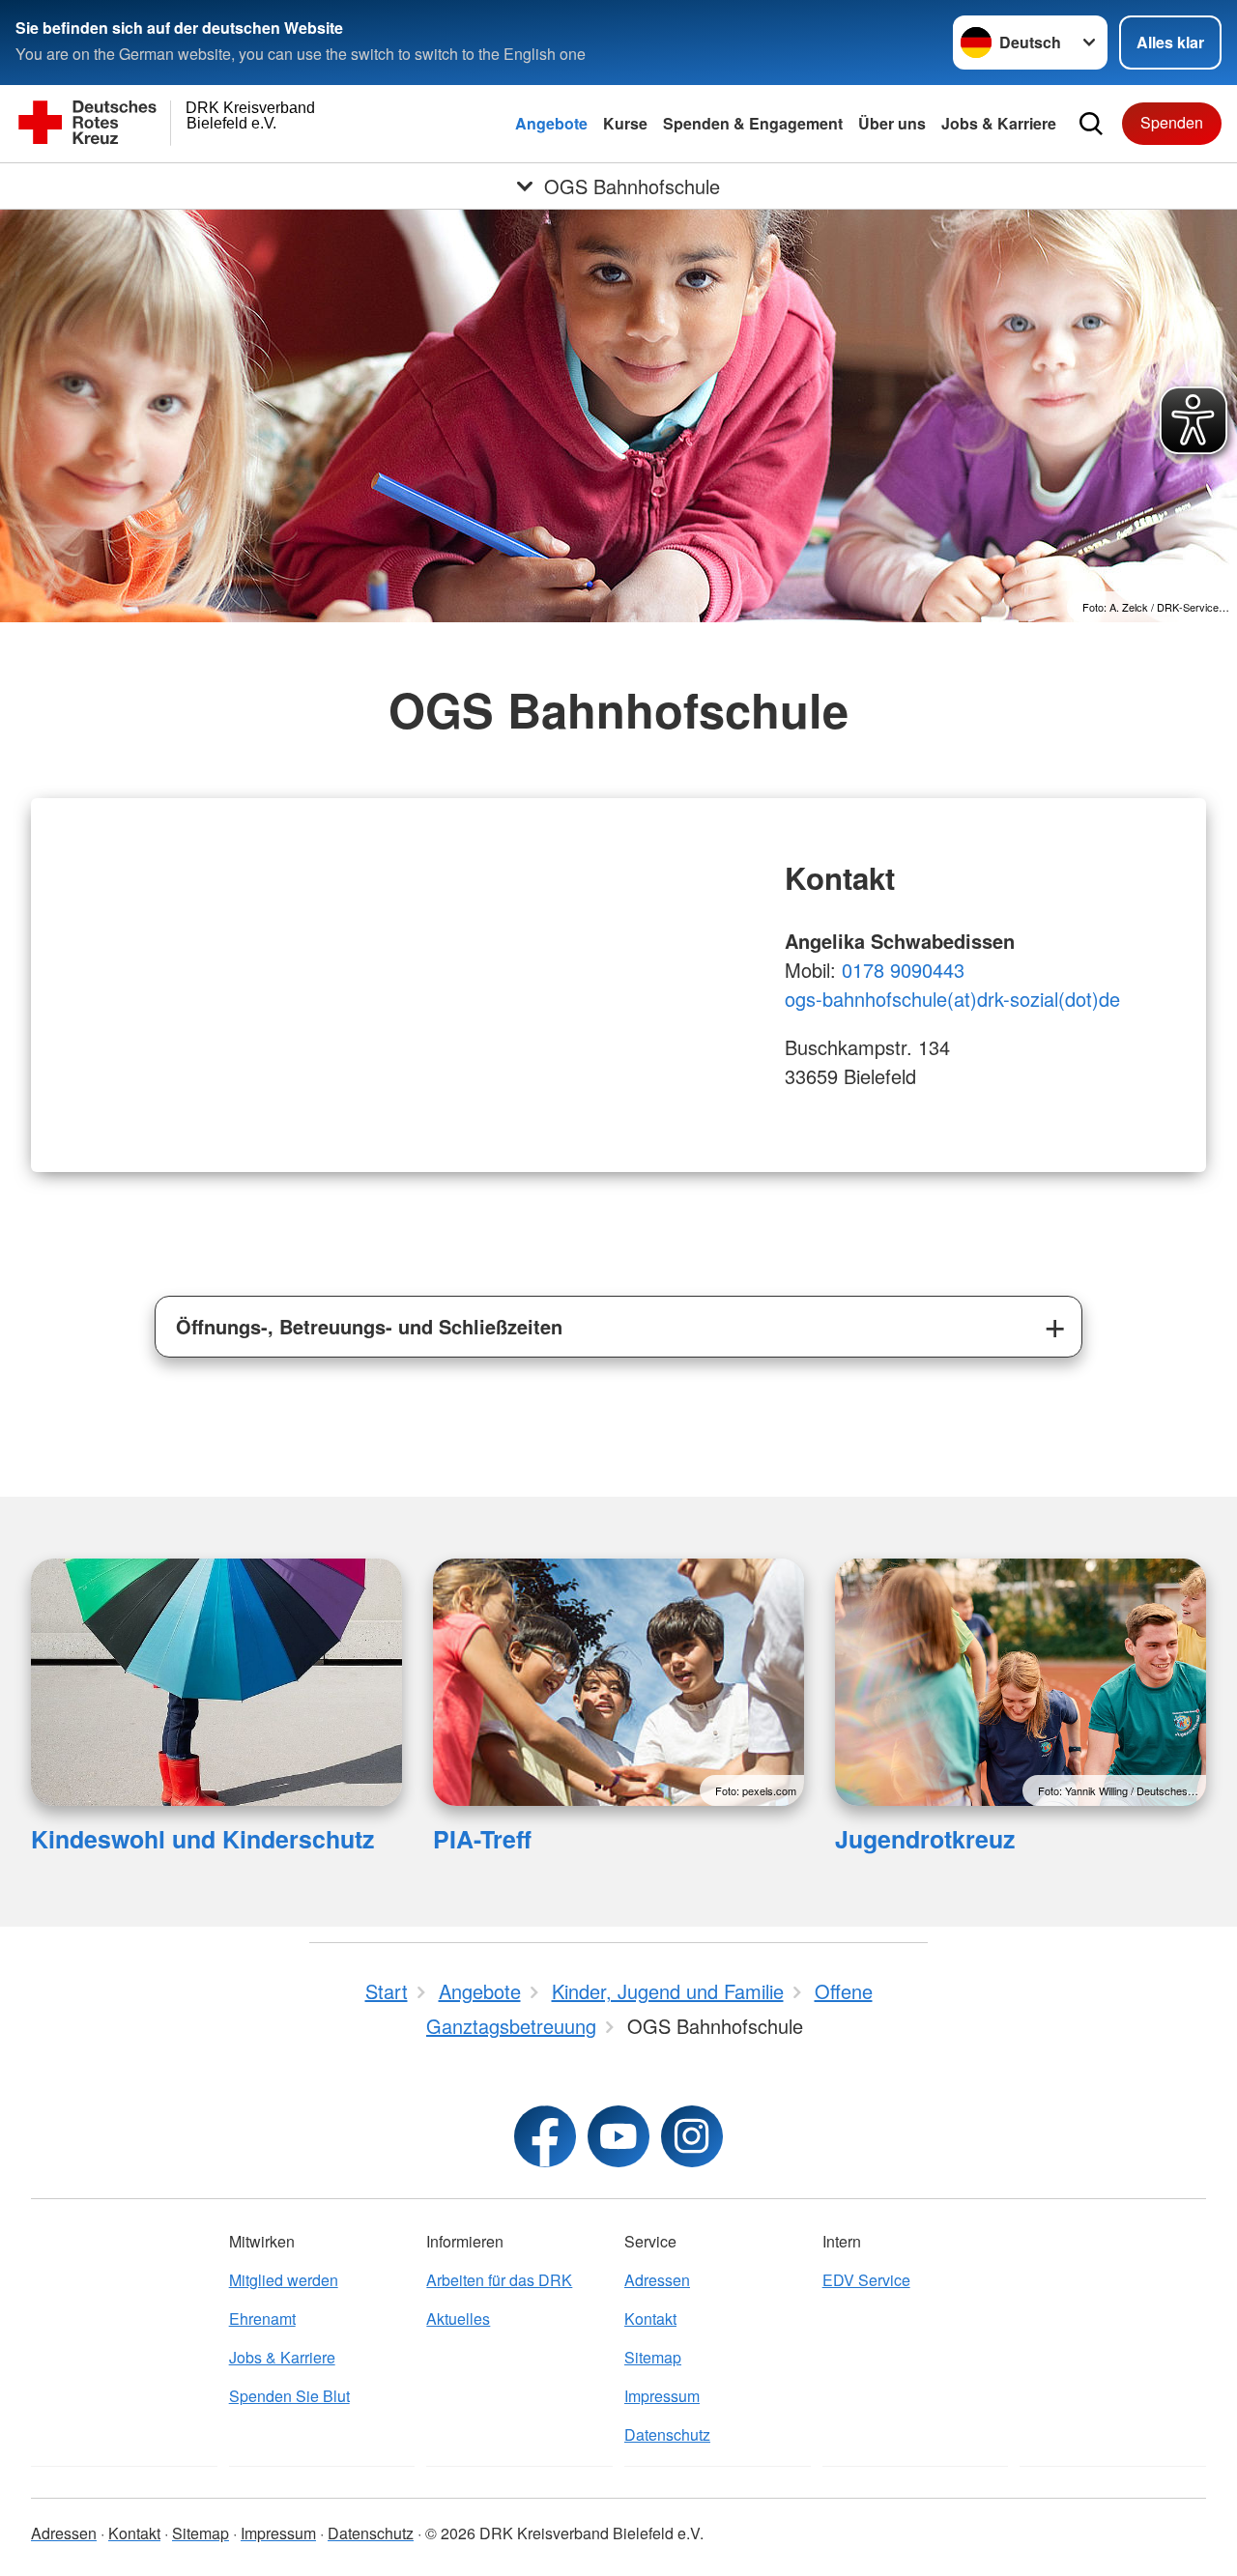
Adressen (657, 2280)
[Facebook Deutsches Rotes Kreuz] (545, 2136)
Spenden (1172, 122)
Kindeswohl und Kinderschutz (202, 1839)
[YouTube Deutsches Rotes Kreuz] (618, 2136)
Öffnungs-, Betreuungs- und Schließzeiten (369, 1326)
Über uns (892, 123)
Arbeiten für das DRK (499, 2280)
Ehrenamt (262, 2318)
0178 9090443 (903, 970)
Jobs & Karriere (999, 123)
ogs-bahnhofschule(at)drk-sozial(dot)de (952, 999)
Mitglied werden (284, 2280)
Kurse (625, 123)
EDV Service (866, 2280)
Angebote (551, 123)
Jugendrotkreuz (925, 1839)
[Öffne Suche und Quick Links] (1091, 124)
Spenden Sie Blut (289, 2396)
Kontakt (650, 2318)
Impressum (662, 2396)
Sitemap (653, 2357)
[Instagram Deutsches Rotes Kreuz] (692, 2136)
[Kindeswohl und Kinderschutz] (216, 1682)
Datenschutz (667, 2434)
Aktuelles (458, 2318)
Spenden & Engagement (753, 123)
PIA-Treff (482, 1839)
